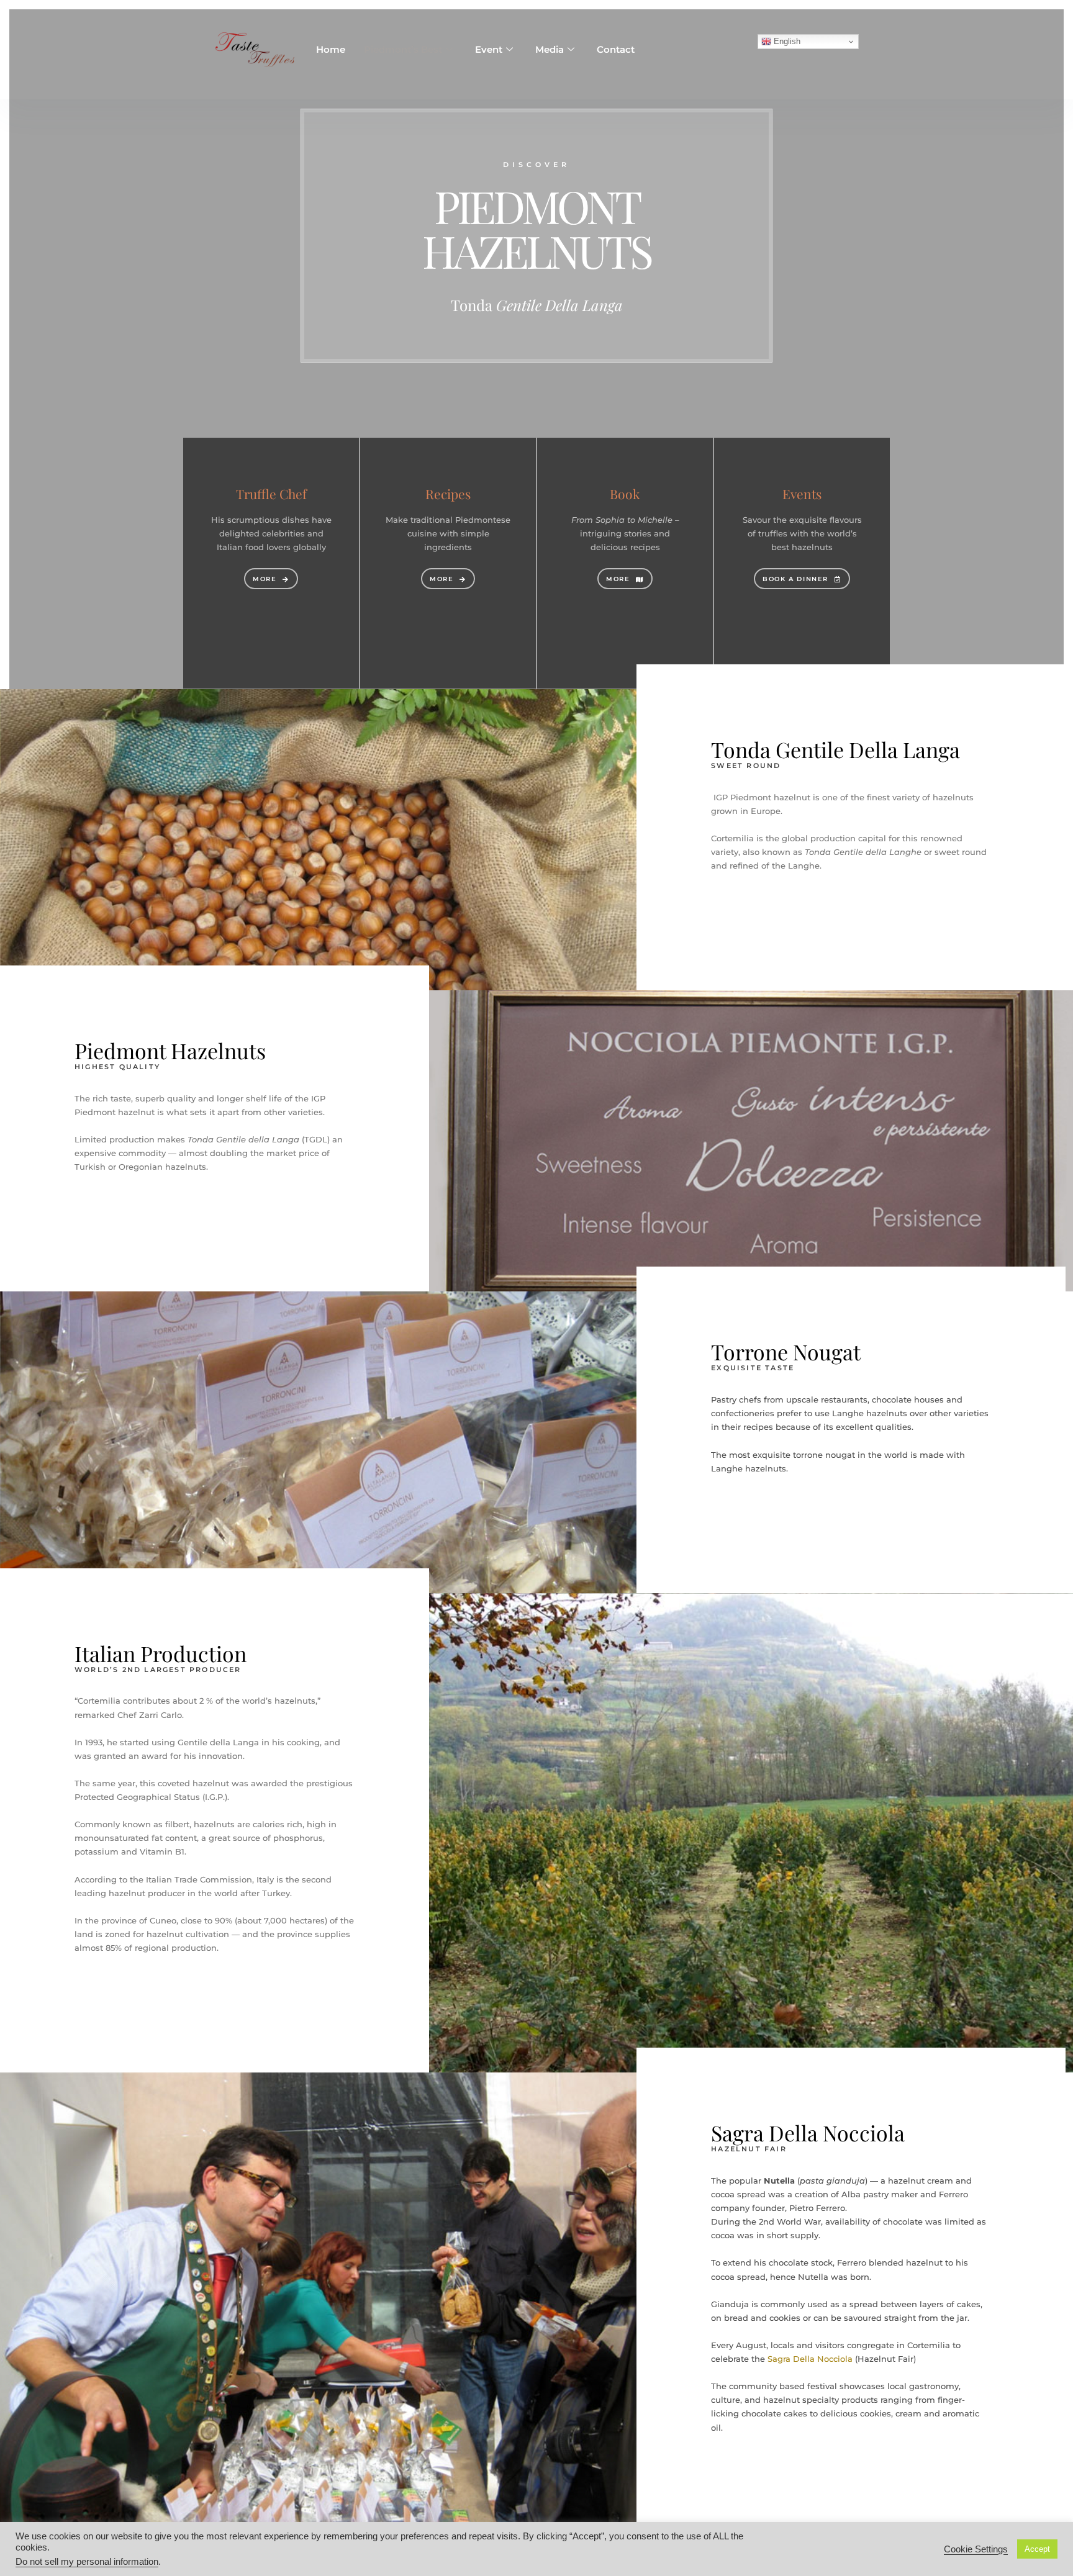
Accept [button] (1037, 2549)
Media (550, 49)
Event (489, 49)
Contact (616, 49)
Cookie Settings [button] (976, 2549)
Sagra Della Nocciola (810, 2359)
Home (331, 49)
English (786, 41)
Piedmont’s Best (403, 49)
